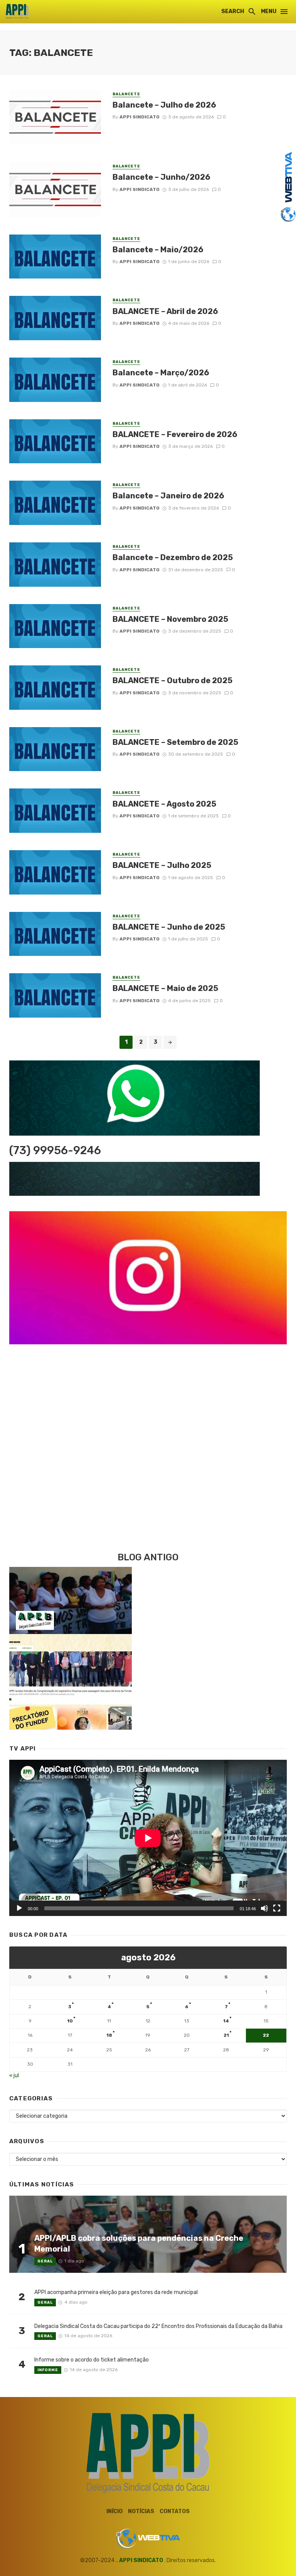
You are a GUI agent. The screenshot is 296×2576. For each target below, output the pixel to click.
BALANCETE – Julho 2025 (162, 865)
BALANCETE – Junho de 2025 (169, 927)
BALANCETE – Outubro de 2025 (172, 680)
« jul (14, 2075)
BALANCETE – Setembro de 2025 (175, 742)
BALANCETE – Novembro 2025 (170, 619)
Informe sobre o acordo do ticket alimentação (92, 2360)
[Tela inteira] (277, 1908)
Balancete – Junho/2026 (161, 177)
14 (226, 2021)
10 (70, 2021)
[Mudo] (264, 1908)
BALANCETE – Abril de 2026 (165, 311)
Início (114, 2511)
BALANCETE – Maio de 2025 (165, 988)
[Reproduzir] (19, 1908)
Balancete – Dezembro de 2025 (173, 557)
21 (226, 2035)
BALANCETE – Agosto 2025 (164, 804)
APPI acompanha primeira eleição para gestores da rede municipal (116, 2292)
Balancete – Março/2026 (161, 373)
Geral (45, 2261)
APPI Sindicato (140, 117)
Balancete (126, 94)
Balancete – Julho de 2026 (164, 105)
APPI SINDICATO (141, 2560)
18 (109, 2035)
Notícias (141, 2511)
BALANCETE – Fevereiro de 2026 (175, 434)
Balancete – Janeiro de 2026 (168, 496)
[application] (148, 1838)
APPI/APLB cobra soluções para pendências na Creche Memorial (139, 2243)
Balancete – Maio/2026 (158, 250)
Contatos (175, 2511)
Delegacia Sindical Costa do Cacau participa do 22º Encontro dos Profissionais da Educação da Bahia (158, 2326)
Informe (48, 2370)
